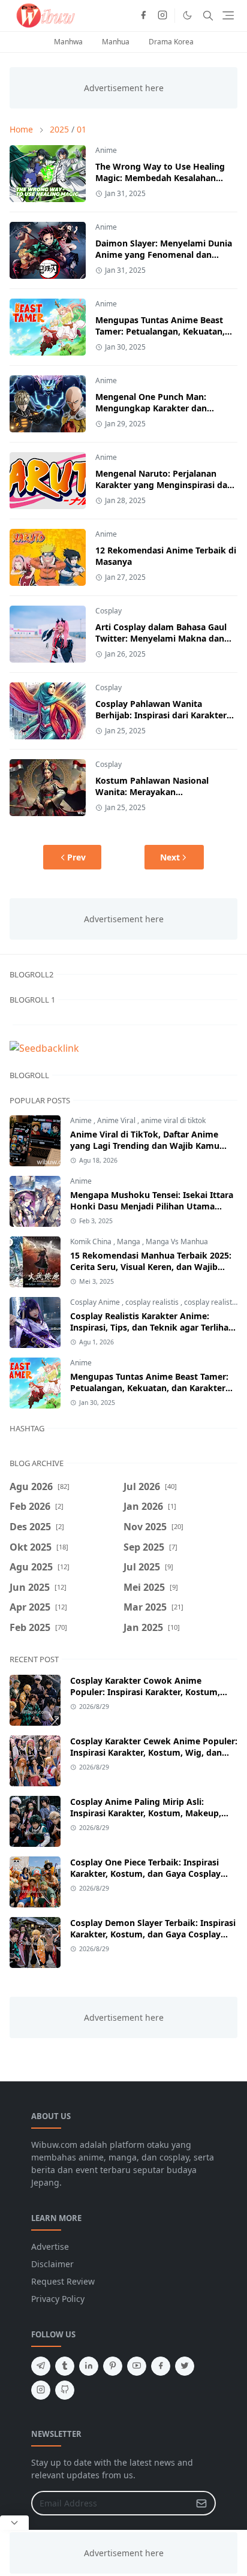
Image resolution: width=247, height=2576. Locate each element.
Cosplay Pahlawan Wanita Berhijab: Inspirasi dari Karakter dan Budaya (161, 715)
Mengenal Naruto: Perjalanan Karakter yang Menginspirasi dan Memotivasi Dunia (164, 485)
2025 (59, 129)
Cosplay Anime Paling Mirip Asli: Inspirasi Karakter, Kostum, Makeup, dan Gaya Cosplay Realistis (146, 1813)
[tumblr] (65, 2366)
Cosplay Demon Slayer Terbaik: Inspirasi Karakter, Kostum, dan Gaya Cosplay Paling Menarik (153, 1934)
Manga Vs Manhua (177, 1242)
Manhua (116, 42)
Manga (129, 1242)
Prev (76, 857)
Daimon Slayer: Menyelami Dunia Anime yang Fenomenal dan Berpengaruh (164, 255)
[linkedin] (89, 2366)
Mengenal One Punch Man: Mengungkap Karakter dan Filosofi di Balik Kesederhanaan (160, 408)
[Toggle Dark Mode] (187, 15)
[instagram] (162, 16)
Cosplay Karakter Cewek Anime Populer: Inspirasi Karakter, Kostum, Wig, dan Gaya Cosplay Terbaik (154, 1752)
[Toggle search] (208, 16)
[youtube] (137, 2366)
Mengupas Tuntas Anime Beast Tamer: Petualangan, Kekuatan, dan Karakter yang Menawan (160, 331)
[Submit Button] (201, 2503)
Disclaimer (52, 2264)
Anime (106, 150)
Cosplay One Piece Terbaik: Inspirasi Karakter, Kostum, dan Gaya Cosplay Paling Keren (145, 1874)
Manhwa (68, 42)
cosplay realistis (153, 1302)
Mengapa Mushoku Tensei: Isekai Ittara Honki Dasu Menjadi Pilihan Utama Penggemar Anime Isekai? (152, 1206)
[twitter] (185, 2366)
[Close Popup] (14, 2523)
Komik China (92, 1242)
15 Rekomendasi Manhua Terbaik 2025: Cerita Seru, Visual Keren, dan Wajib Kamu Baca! (151, 1267)
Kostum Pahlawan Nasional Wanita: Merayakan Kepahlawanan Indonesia (152, 792)
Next (170, 857)
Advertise (50, 2247)
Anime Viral (117, 1120)
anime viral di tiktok (173, 1120)
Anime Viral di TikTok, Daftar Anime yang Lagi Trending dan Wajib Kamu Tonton (145, 1146)
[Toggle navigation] (228, 15)
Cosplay (109, 611)
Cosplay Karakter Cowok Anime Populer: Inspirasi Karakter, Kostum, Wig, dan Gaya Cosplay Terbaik (145, 1692)
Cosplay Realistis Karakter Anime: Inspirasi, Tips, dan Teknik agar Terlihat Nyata (151, 1327)
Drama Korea (171, 42)
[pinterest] (113, 2366)
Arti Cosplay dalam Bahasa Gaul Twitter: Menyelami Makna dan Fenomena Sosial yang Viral (161, 638)
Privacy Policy (58, 2299)
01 (82, 129)
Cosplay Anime (96, 1302)
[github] (65, 2390)
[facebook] (143, 16)
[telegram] (41, 2366)
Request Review (63, 2281)
